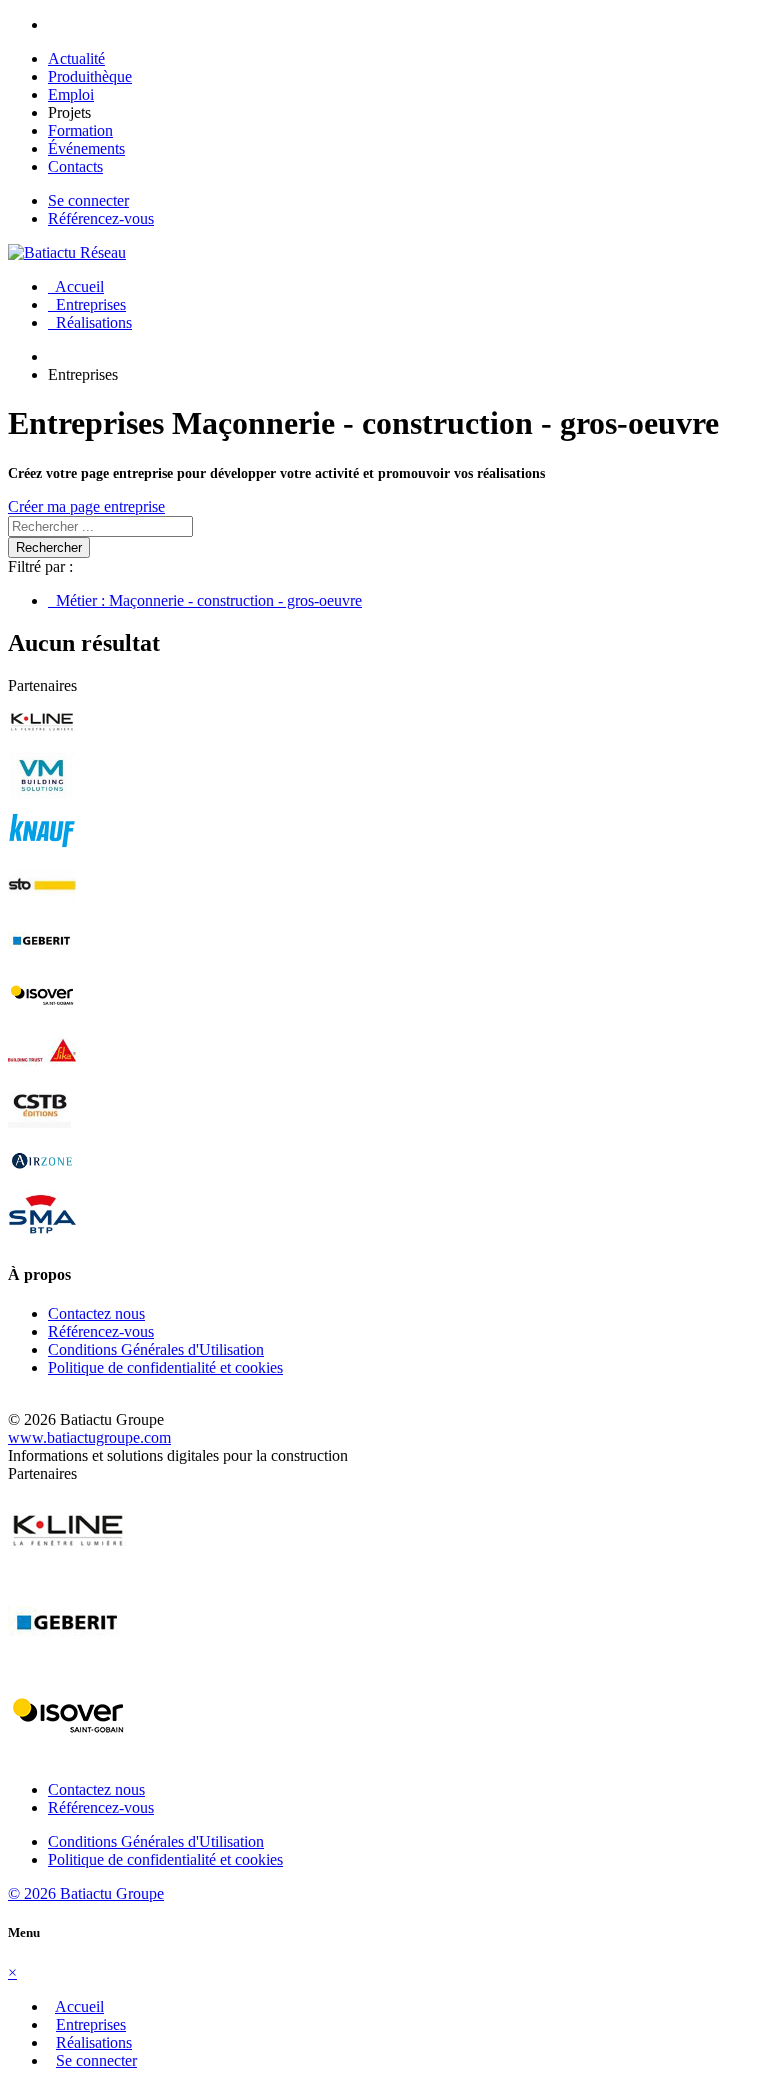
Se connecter (88, 200)
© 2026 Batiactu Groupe (86, 1893)
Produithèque (90, 76)
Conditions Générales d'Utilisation (156, 1349)
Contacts (75, 166)
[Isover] (42, 1015)
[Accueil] (67, 252)
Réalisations (90, 322)
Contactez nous (96, 1313)
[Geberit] (42, 960)
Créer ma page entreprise (86, 506)
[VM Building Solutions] (42, 795)
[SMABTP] (42, 1235)
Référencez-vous (101, 218)
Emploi (71, 94)
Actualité (76, 58)
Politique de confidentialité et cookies (165, 1367)
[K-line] (42, 740)
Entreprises (87, 304)
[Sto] (42, 905)
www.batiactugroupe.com (89, 1437)
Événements (86, 148)
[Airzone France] (42, 1180)
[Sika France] (42, 1070)
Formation (80, 130)
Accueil (76, 286)
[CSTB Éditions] (42, 1125)
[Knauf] (42, 850)
